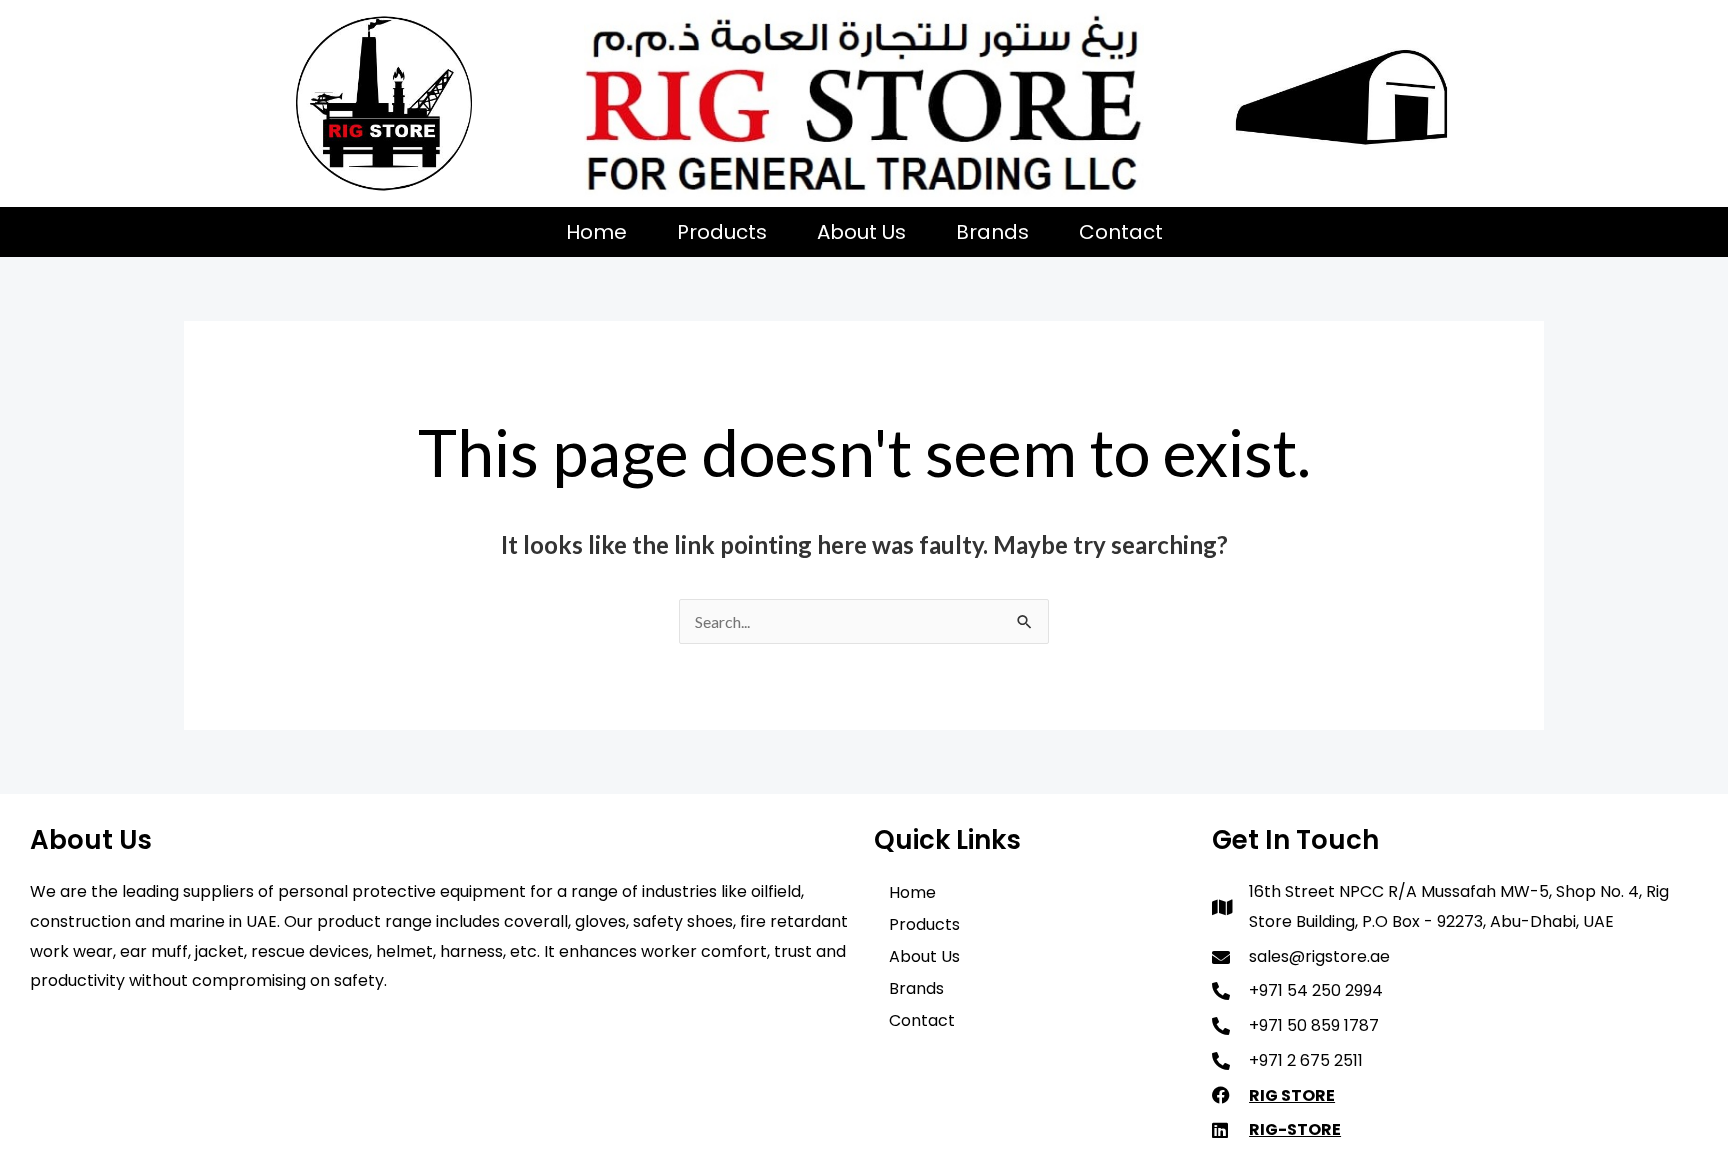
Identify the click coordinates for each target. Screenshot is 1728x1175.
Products (722, 232)
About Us (861, 232)
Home (596, 232)
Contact (1121, 232)
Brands (992, 232)
